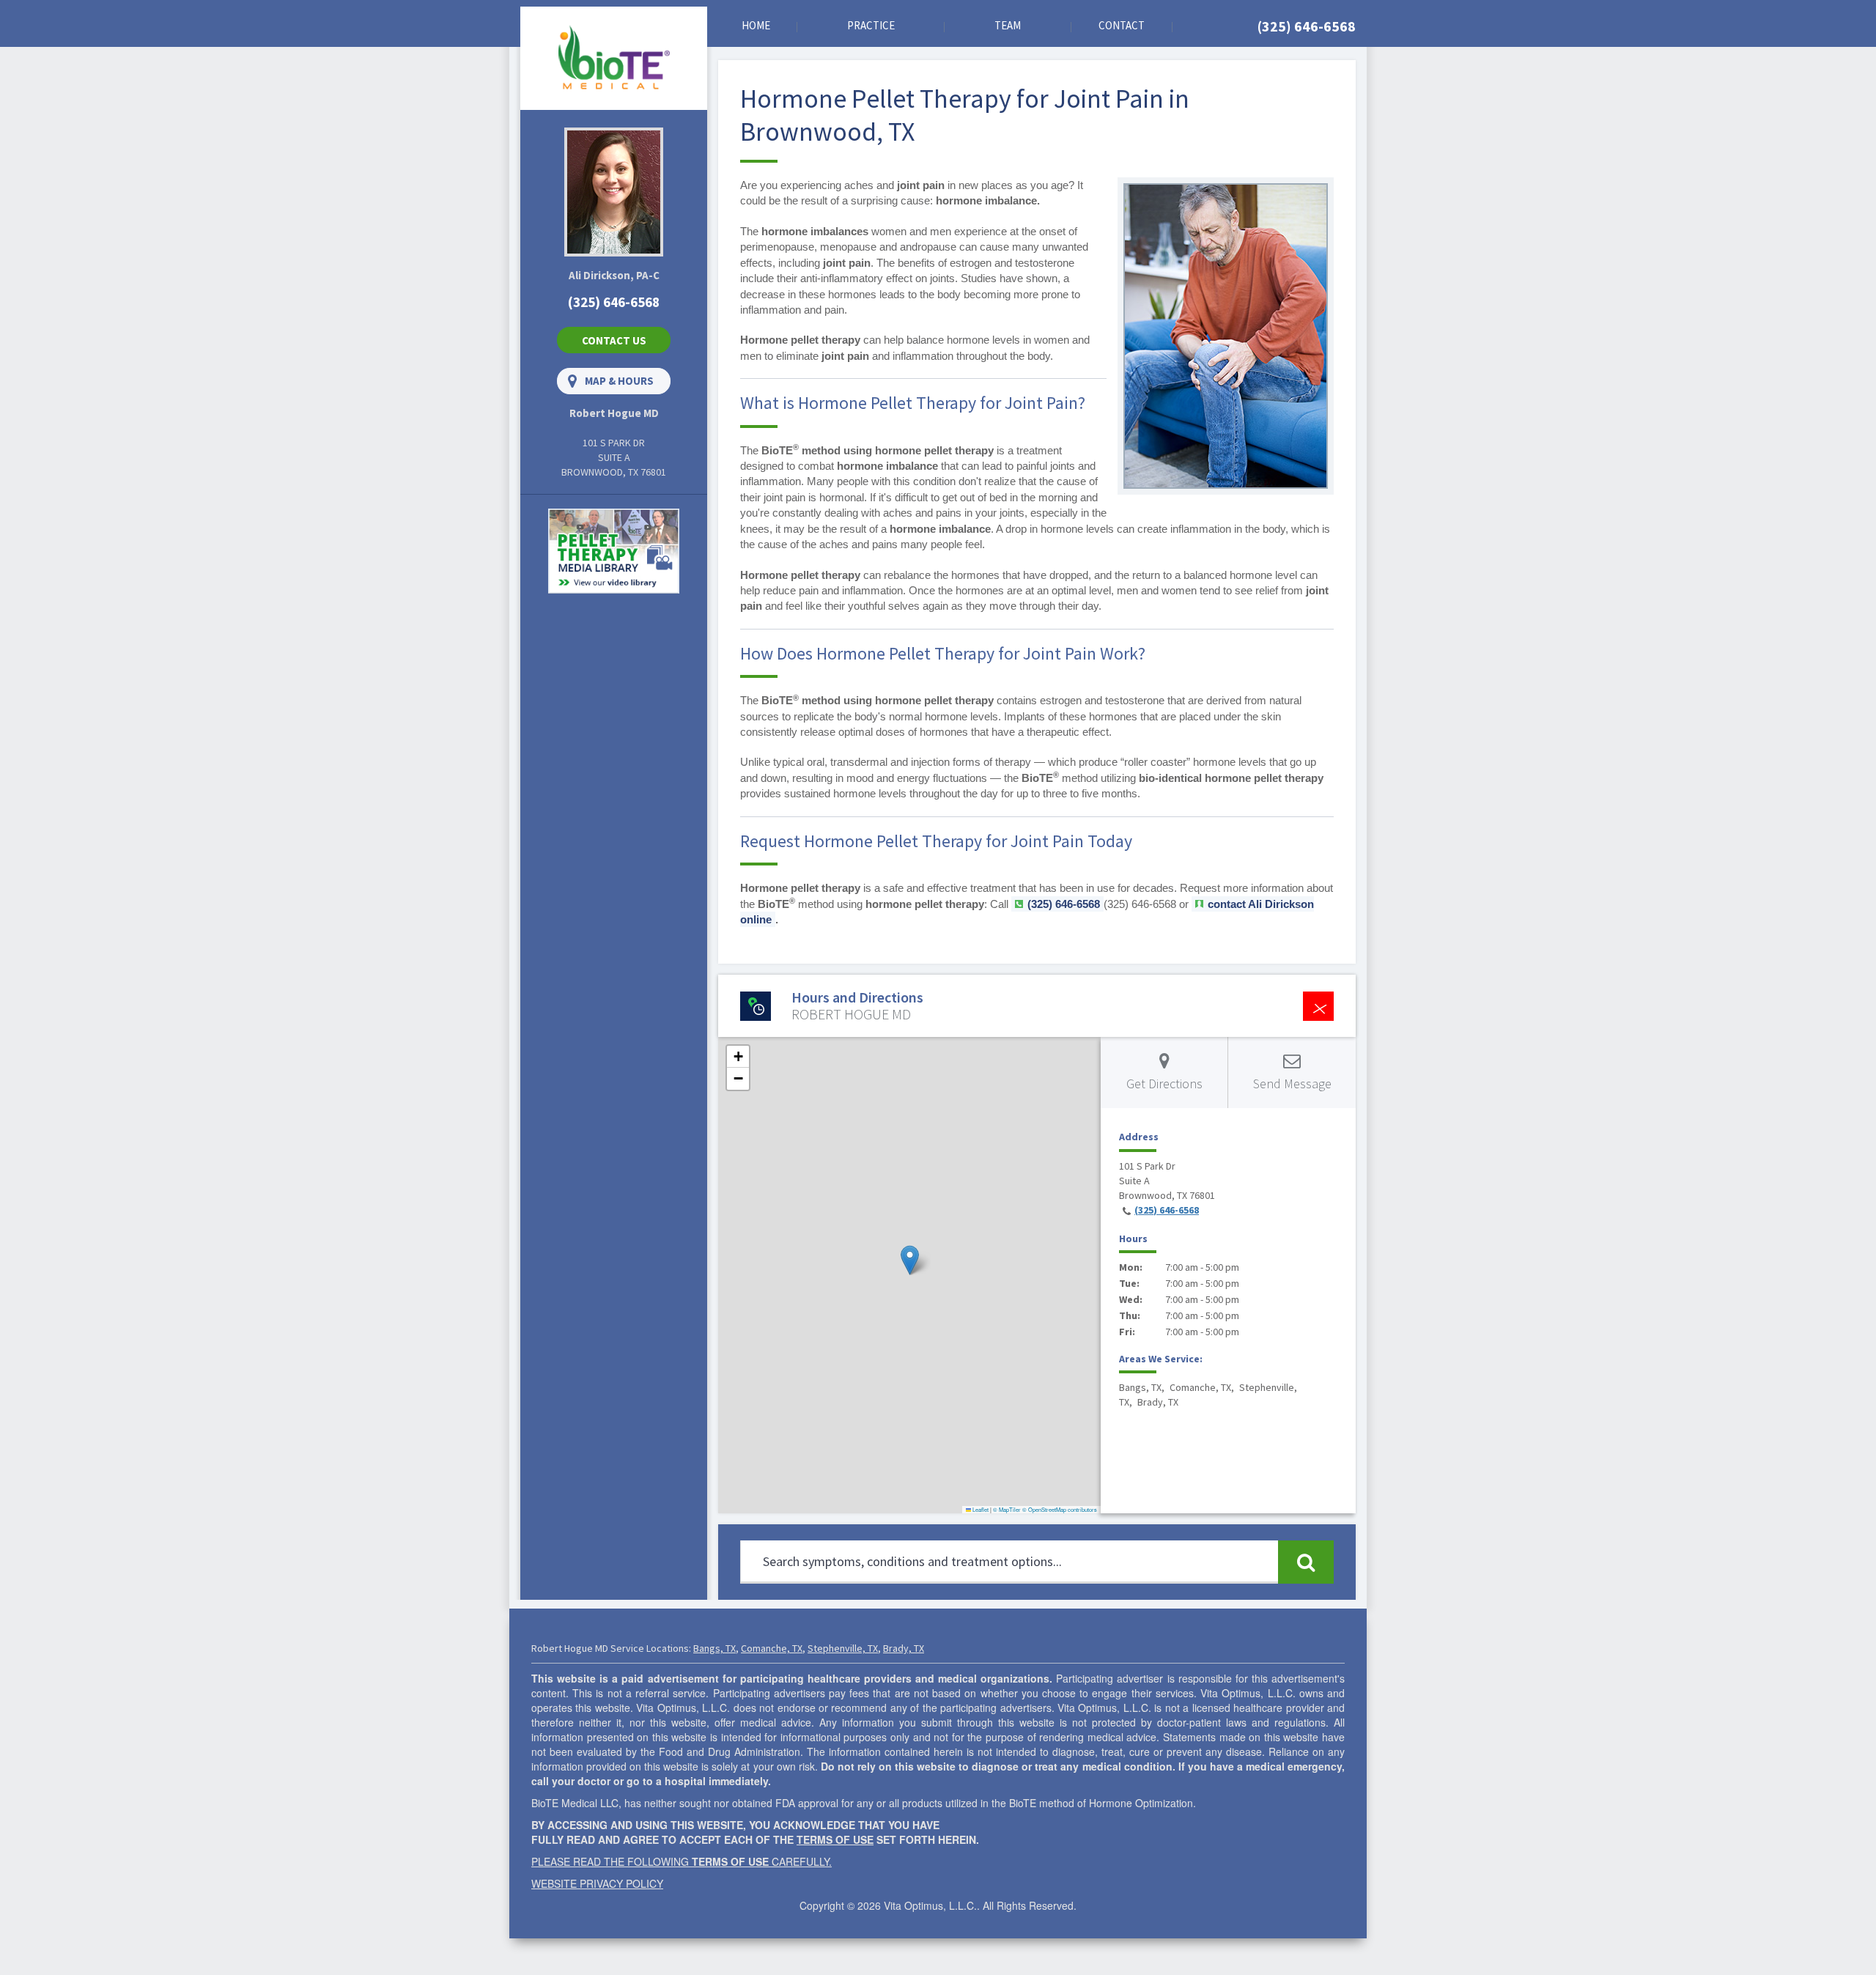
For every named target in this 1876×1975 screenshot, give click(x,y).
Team (1008, 25)
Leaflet (980, 1509)
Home (756, 25)
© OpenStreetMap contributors (1060, 1509)
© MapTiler (1007, 1509)
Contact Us (614, 340)
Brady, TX (904, 1648)
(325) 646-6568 (1307, 26)
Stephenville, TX (843, 1648)
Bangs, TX (714, 1648)
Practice (871, 25)
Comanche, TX (772, 1648)
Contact (1122, 25)
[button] (910, 1260)
